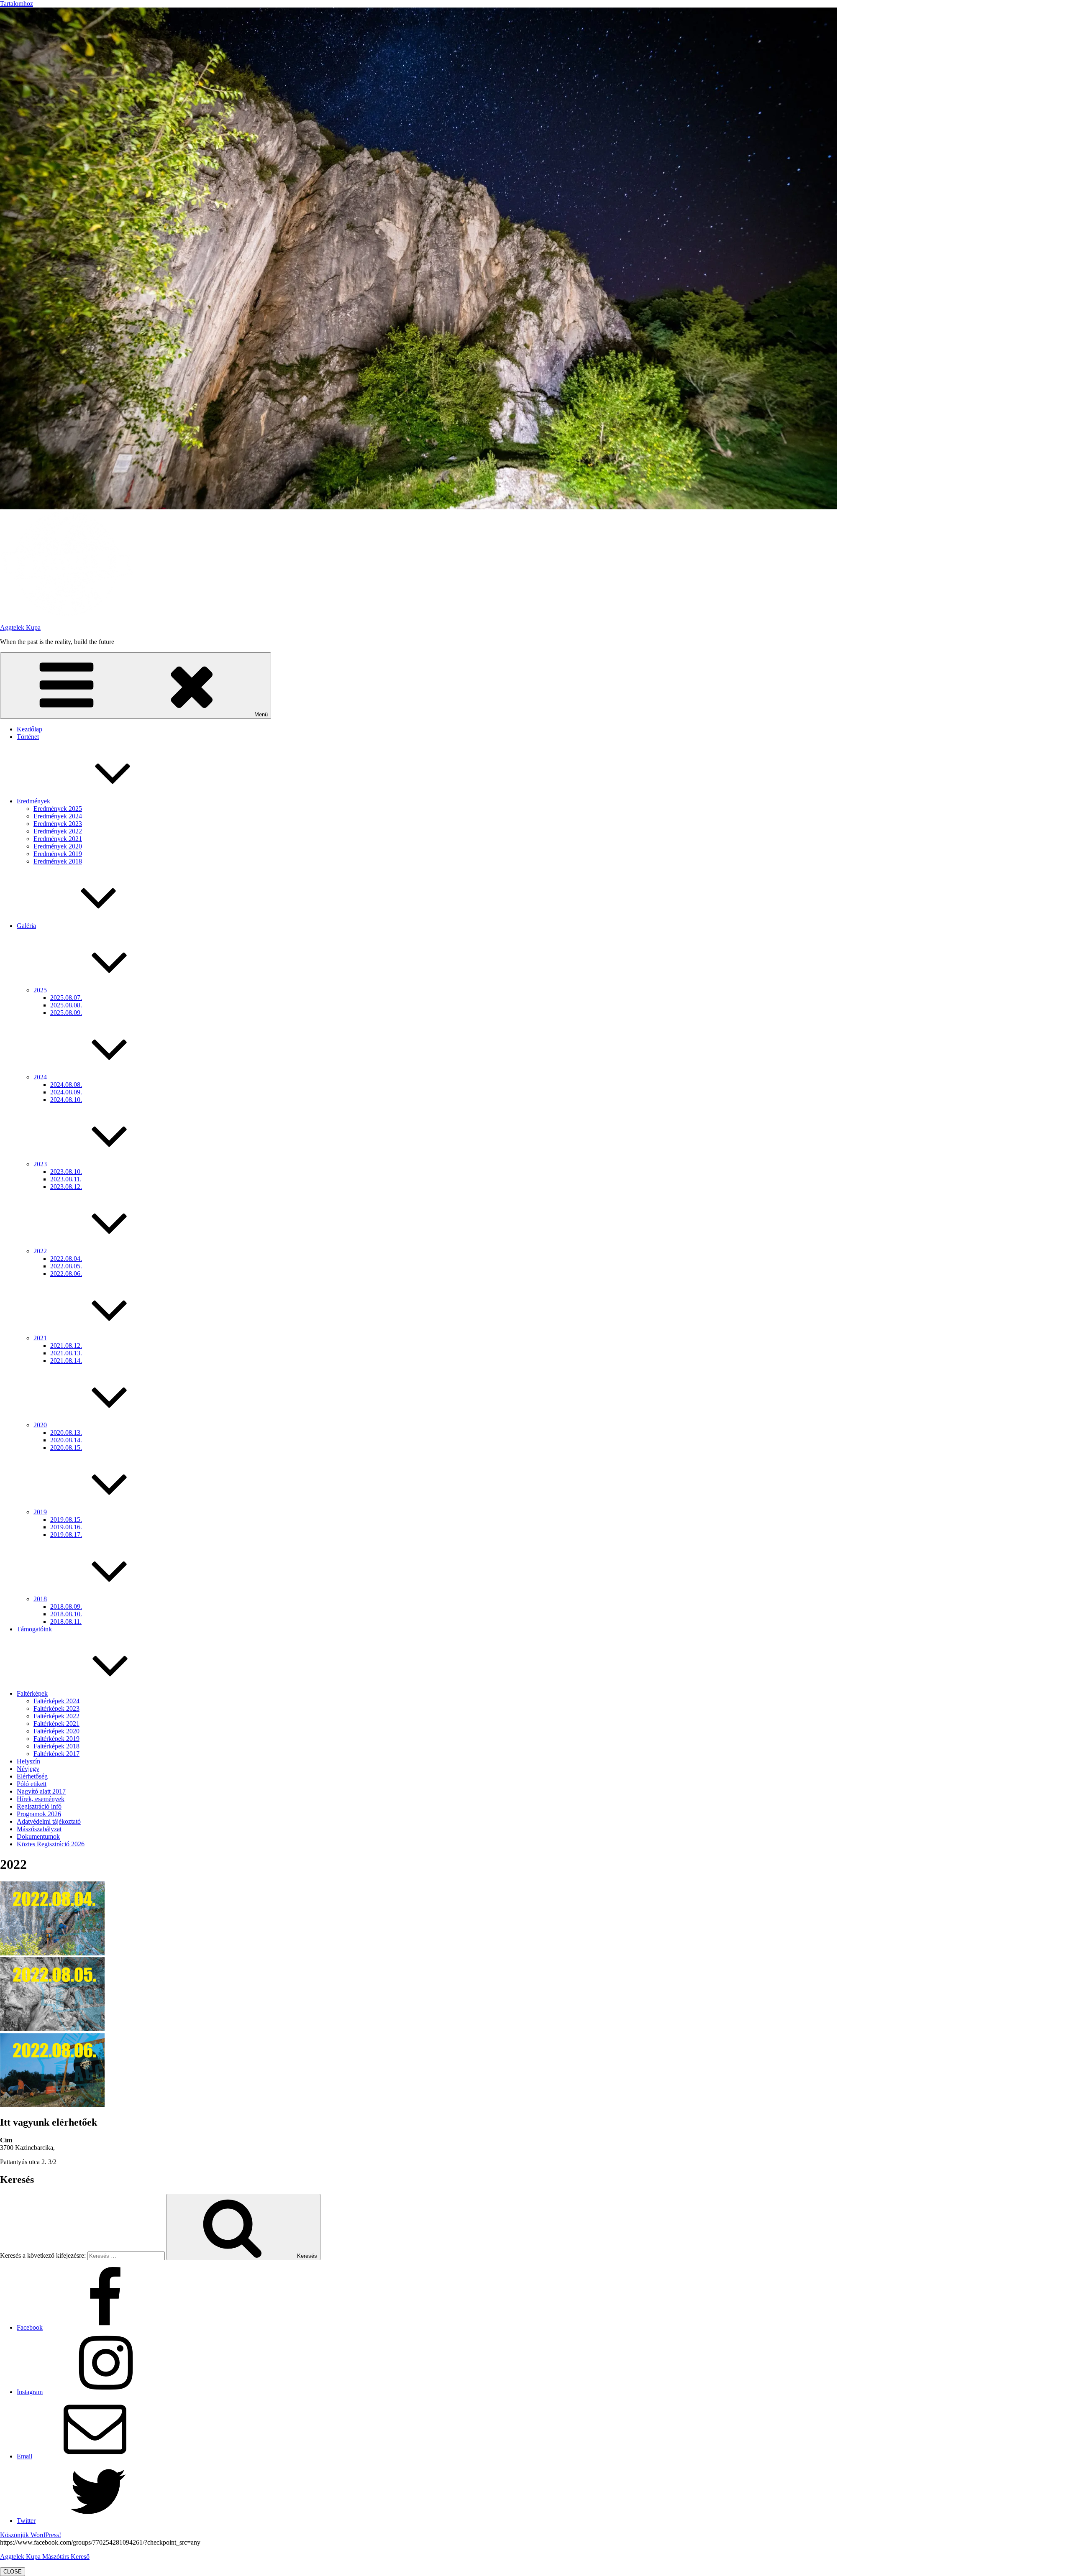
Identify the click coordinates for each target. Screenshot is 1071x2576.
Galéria (26, 926)
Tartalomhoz (17, 4)
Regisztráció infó (39, 1806)
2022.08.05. (66, 1266)
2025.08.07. (66, 998)
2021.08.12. (66, 1345)
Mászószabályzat (39, 1829)
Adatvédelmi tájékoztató (49, 1821)
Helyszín (28, 1761)
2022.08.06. (66, 1274)
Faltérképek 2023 (56, 1708)
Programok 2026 (39, 1814)
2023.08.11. (66, 1179)
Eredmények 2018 (58, 861)
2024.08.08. (66, 1085)
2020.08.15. (66, 1448)
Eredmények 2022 (58, 831)
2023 (40, 1164)
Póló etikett (32, 1784)
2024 (40, 1077)
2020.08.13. (66, 1432)
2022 (40, 1251)
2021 (40, 1338)
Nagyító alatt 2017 (41, 1791)
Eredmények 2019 (58, 854)
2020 (40, 1425)
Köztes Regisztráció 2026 (51, 1844)
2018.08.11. (66, 1621)
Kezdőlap (29, 729)
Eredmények (33, 801)
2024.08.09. (66, 1092)
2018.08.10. (66, 1614)
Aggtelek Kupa (20, 627)
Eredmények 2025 (58, 809)
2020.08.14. (66, 1440)
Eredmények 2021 (58, 839)
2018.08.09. (66, 1606)
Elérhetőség (32, 1776)
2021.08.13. (66, 1353)
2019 (40, 1512)
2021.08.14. (66, 1361)
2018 (40, 1599)
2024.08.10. (66, 1100)
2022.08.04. (66, 1259)
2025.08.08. (66, 1005)
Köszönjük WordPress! (31, 2535)
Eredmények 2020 (58, 846)
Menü (261, 714)
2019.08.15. (66, 1519)
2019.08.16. (66, 1527)
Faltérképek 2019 (56, 1739)
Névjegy (28, 1769)
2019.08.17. (66, 1535)
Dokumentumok (38, 1836)
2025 (40, 990)
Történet (28, 737)
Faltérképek (32, 1693)
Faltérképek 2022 (56, 1716)
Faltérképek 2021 (56, 1724)
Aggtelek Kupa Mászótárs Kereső (45, 2557)
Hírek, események (41, 1799)
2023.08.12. (66, 1187)
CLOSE (13, 2572)
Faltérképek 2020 (56, 1731)
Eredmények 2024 (58, 816)
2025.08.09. (66, 1013)
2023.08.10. (66, 1172)
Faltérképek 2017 (56, 1754)
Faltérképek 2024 (56, 1701)
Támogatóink (34, 1629)
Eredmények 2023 (58, 824)
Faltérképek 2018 (56, 1746)
